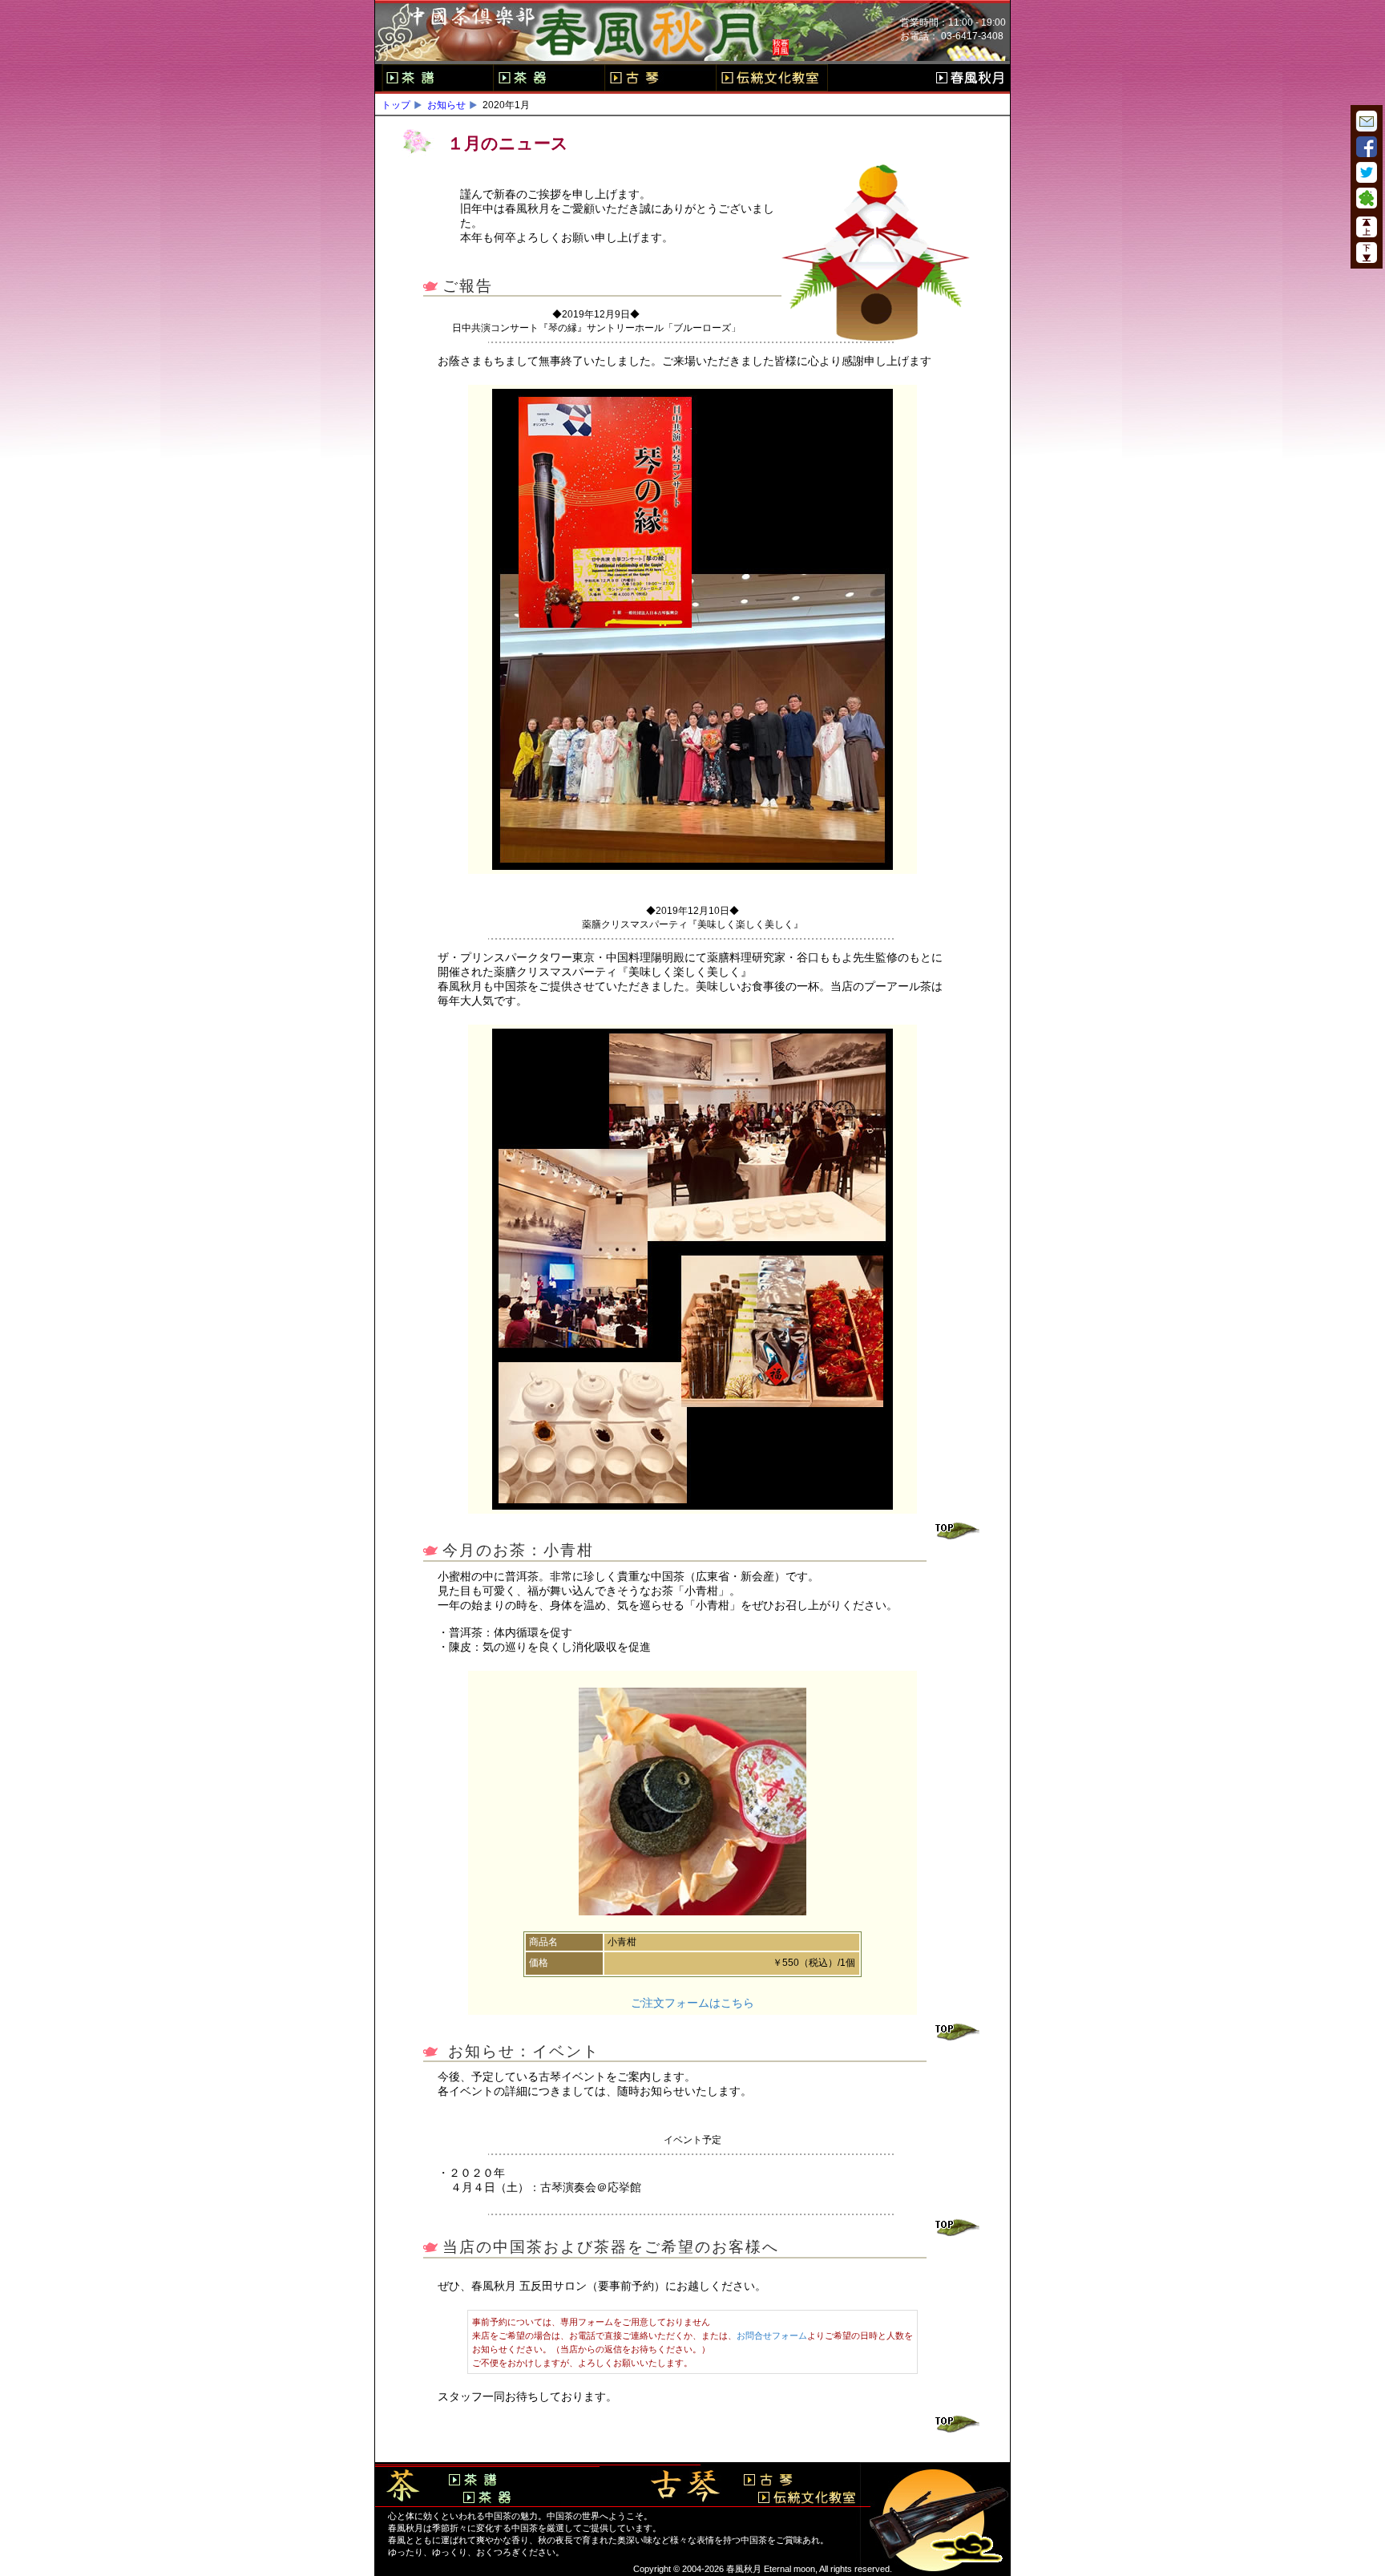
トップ (396, 105)
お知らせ (446, 105)
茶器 (549, 78)
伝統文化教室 (772, 78)
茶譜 (437, 78)
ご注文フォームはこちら (692, 2003)
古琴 (660, 78)
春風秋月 (970, 78)
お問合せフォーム (772, 2335)
